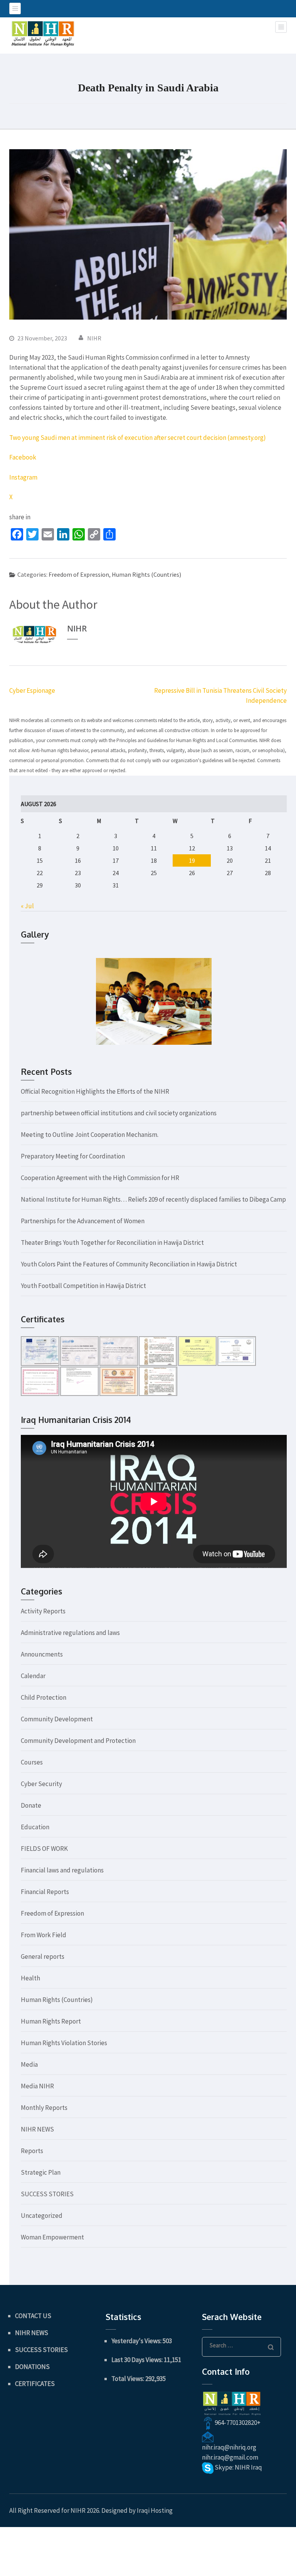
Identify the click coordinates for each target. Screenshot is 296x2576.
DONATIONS (32, 2367)
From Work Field (44, 1935)
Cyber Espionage (32, 690)
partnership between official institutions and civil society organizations (119, 1113)
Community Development (57, 1719)
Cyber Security (41, 1784)
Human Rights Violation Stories (64, 2043)
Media (29, 2064)
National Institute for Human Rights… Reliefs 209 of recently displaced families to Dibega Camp (153, 1199)
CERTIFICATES (35, 2384)
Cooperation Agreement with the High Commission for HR (100, 1178)
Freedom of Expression (79, 574)
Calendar (33, 1676)
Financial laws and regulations (62, 1870)
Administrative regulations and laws (70, 1633)
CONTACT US (33, 2316)
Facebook (23, 457)
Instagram (23, 477)
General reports (43, 1956)
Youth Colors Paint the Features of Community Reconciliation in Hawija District (129, 1264)
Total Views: (128, 2379)
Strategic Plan (41, 2172)
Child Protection (44, 1697)
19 (192, 860)
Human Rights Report (51, 2021)
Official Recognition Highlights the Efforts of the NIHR (95, 1091)
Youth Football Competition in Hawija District (83, 1286)
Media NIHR (37, 2086)
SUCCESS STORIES (47, 2194)
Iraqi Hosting (155, 2510)
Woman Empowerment (52, 2237)
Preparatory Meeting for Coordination (73, 1156)
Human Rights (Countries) (146, 574)
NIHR (94, 338)
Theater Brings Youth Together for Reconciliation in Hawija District (112, 1243)
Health (30, 1978)
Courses (32, 1762)
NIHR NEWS (37, 2129)
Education (35, 1827)
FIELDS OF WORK (44, 1849)
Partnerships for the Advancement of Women (83, 1221)
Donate (31, 1805)
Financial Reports (45, 1892)
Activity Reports (43, 1611)
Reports (32, 2151)
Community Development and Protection (78, 1741)
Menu (15, 8)
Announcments (42, 1654)
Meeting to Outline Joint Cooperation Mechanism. (90, 1135)
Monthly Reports (44, 2108)
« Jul (27, 906)
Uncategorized (42, 2216)
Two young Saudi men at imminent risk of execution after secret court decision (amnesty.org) (138, 438)
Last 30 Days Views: (138, 2360)
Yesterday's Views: (137, 2341)
